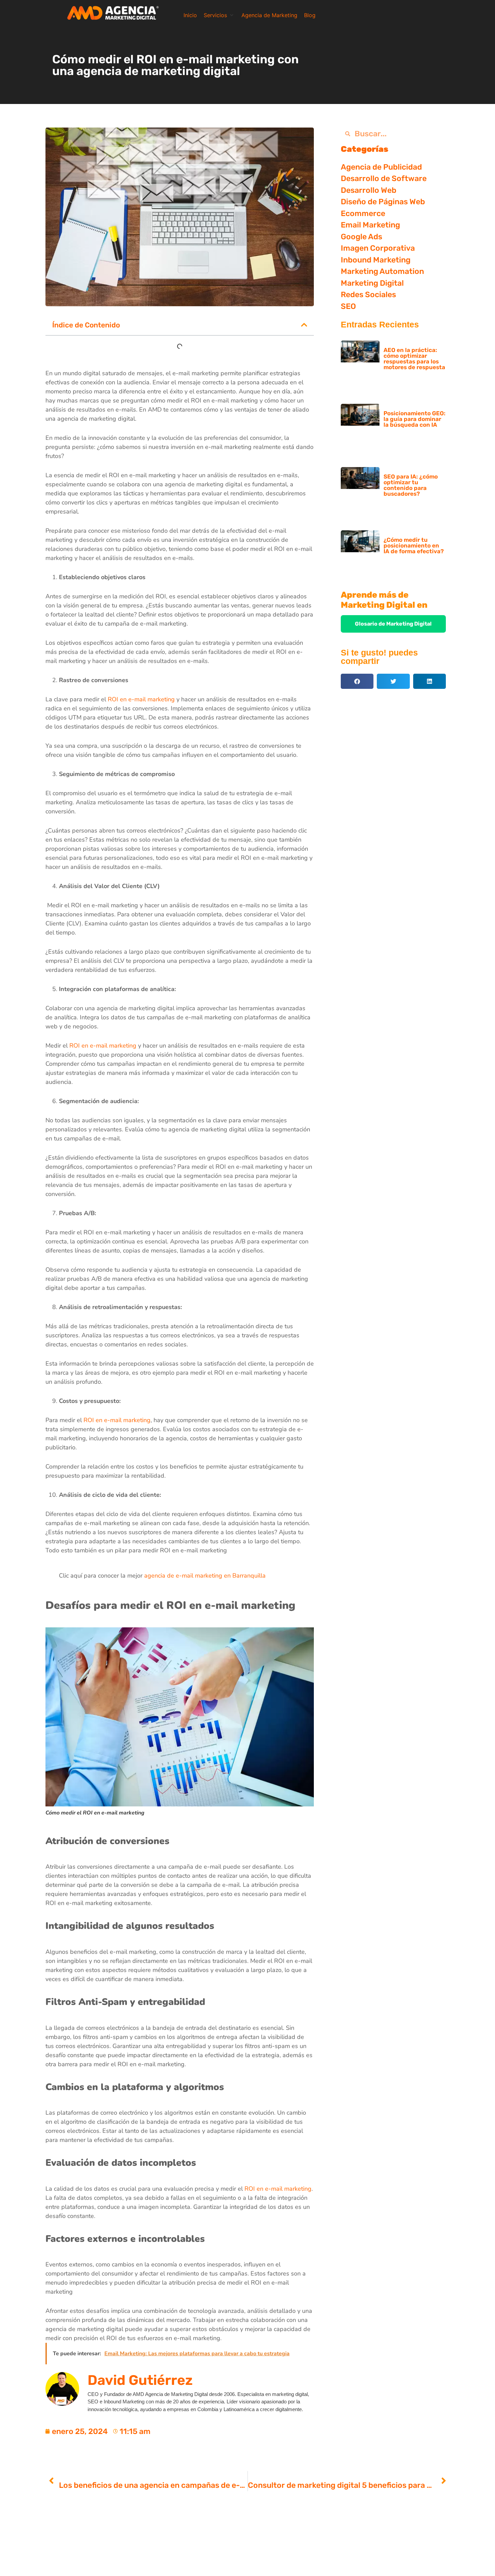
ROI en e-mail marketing (141, 699)
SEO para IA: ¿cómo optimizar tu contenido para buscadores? (411, 485)
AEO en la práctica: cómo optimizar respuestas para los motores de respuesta (414, 359)
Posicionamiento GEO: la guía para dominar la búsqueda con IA (415, 419)
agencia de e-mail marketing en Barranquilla (205, 1576)
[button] (219, 15)
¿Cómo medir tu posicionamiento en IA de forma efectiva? (414, 545)
